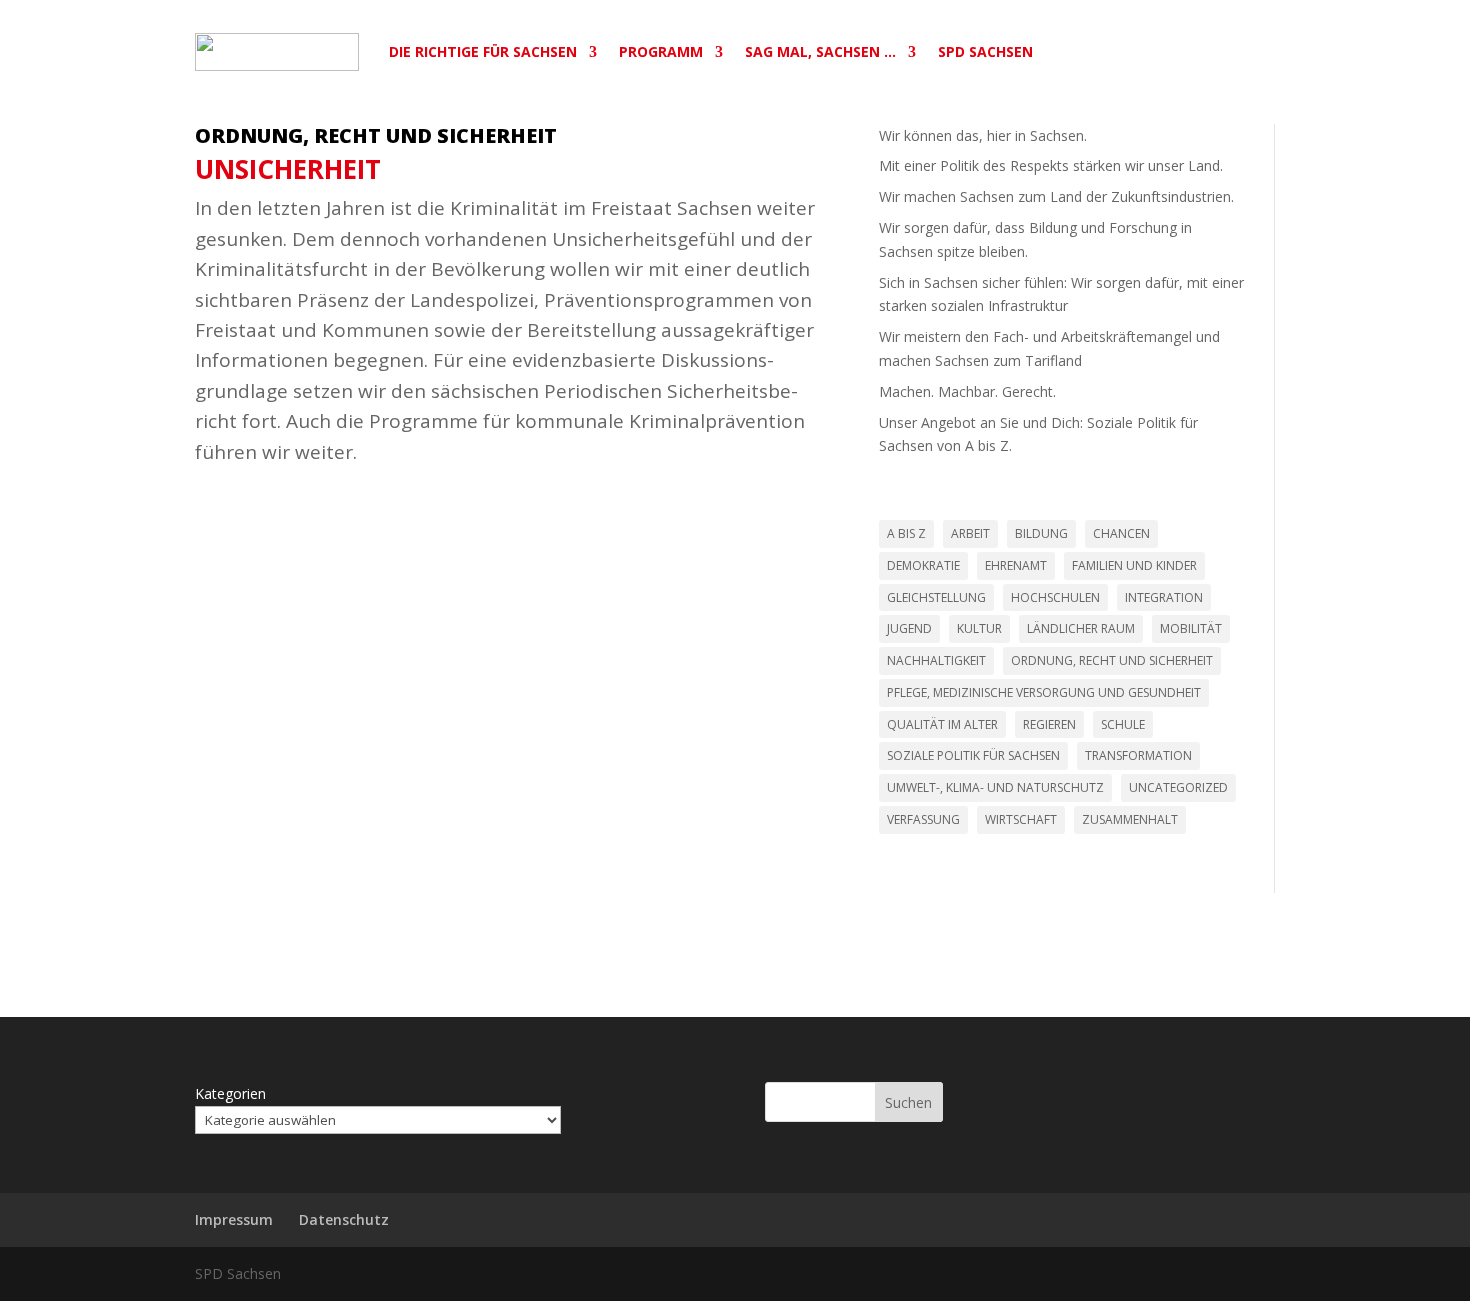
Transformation (1138, 755)
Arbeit (970, 533)
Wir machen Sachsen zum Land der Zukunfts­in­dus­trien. (1056, 196)
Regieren (1049, 724)
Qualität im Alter (942, 724)
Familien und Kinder (1134, 565)
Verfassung (923, 819)
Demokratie (923, 565)
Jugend (909, 628)
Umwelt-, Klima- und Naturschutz (995, 787)
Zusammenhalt (1130, 819)
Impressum (234, 1219)
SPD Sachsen (985, 51)
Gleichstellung (936, 597)
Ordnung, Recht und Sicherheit (376, 135)
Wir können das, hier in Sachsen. (983, 135)
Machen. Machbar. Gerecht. (967, 391)
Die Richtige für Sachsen (483, 51)
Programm (661, 51)
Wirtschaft (1021, 819)
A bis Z (906, 533)
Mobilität (1191, 628)
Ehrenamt (1016, 565)
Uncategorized (1178, 787)
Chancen (1121, 533)
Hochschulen (1055, 597)
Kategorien (230, 1093)
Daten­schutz (344, 1219)
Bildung (1041, 533)
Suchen (908, 1102)
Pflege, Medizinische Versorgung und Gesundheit (1044, 692)
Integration (1164, 597)
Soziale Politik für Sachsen (973, 755)
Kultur (979, 628)
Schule (1123, 724)
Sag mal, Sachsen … (820, 51)
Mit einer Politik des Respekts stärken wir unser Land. (1051, 165)
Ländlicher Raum (1081, 628)
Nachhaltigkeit (936, 660)
